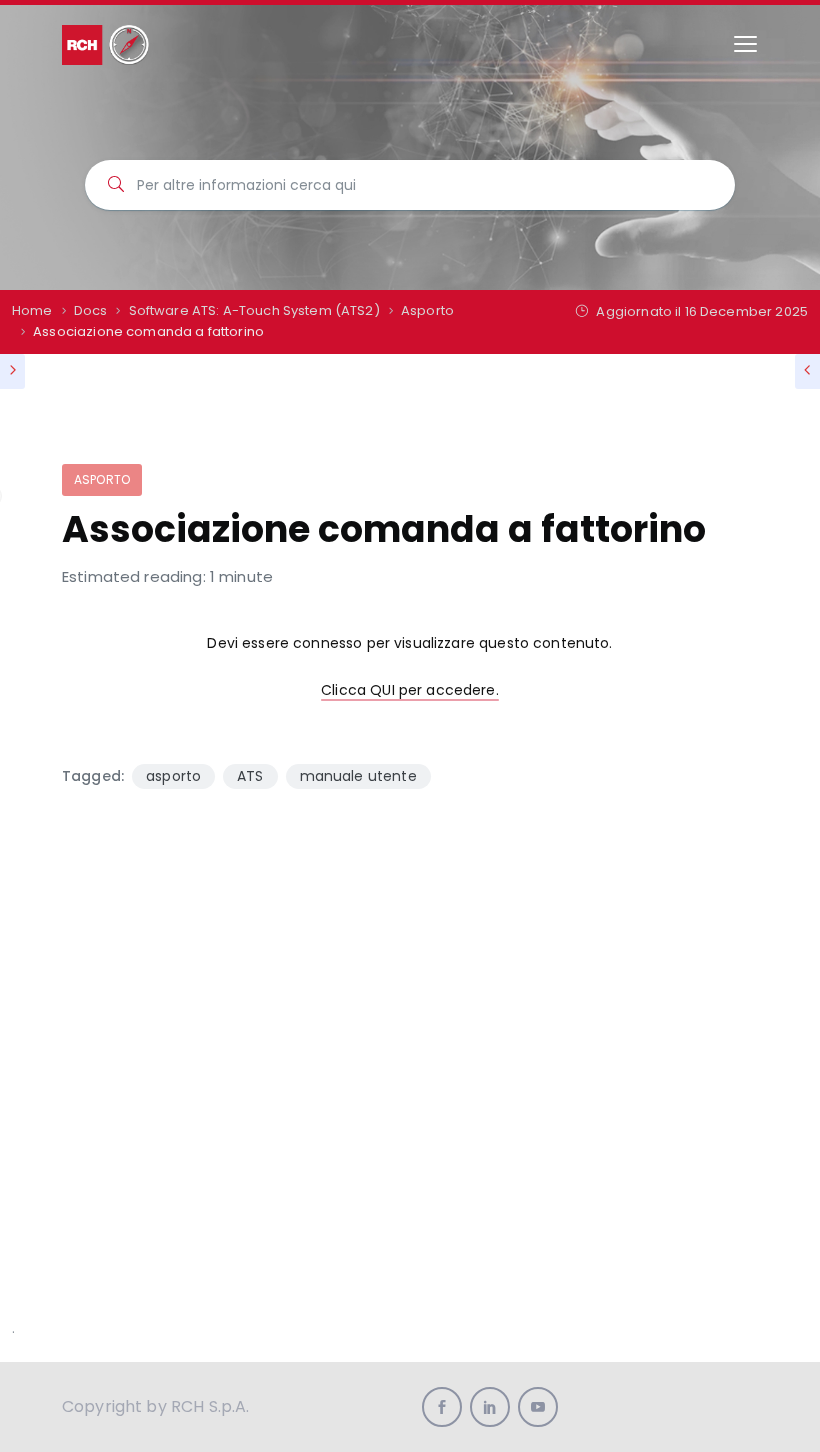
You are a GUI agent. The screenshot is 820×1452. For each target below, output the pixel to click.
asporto (173, 776)
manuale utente (358, 776)
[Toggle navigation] (745, 44)
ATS (250, 776)
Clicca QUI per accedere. (410, 690)
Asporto (102, 479)
